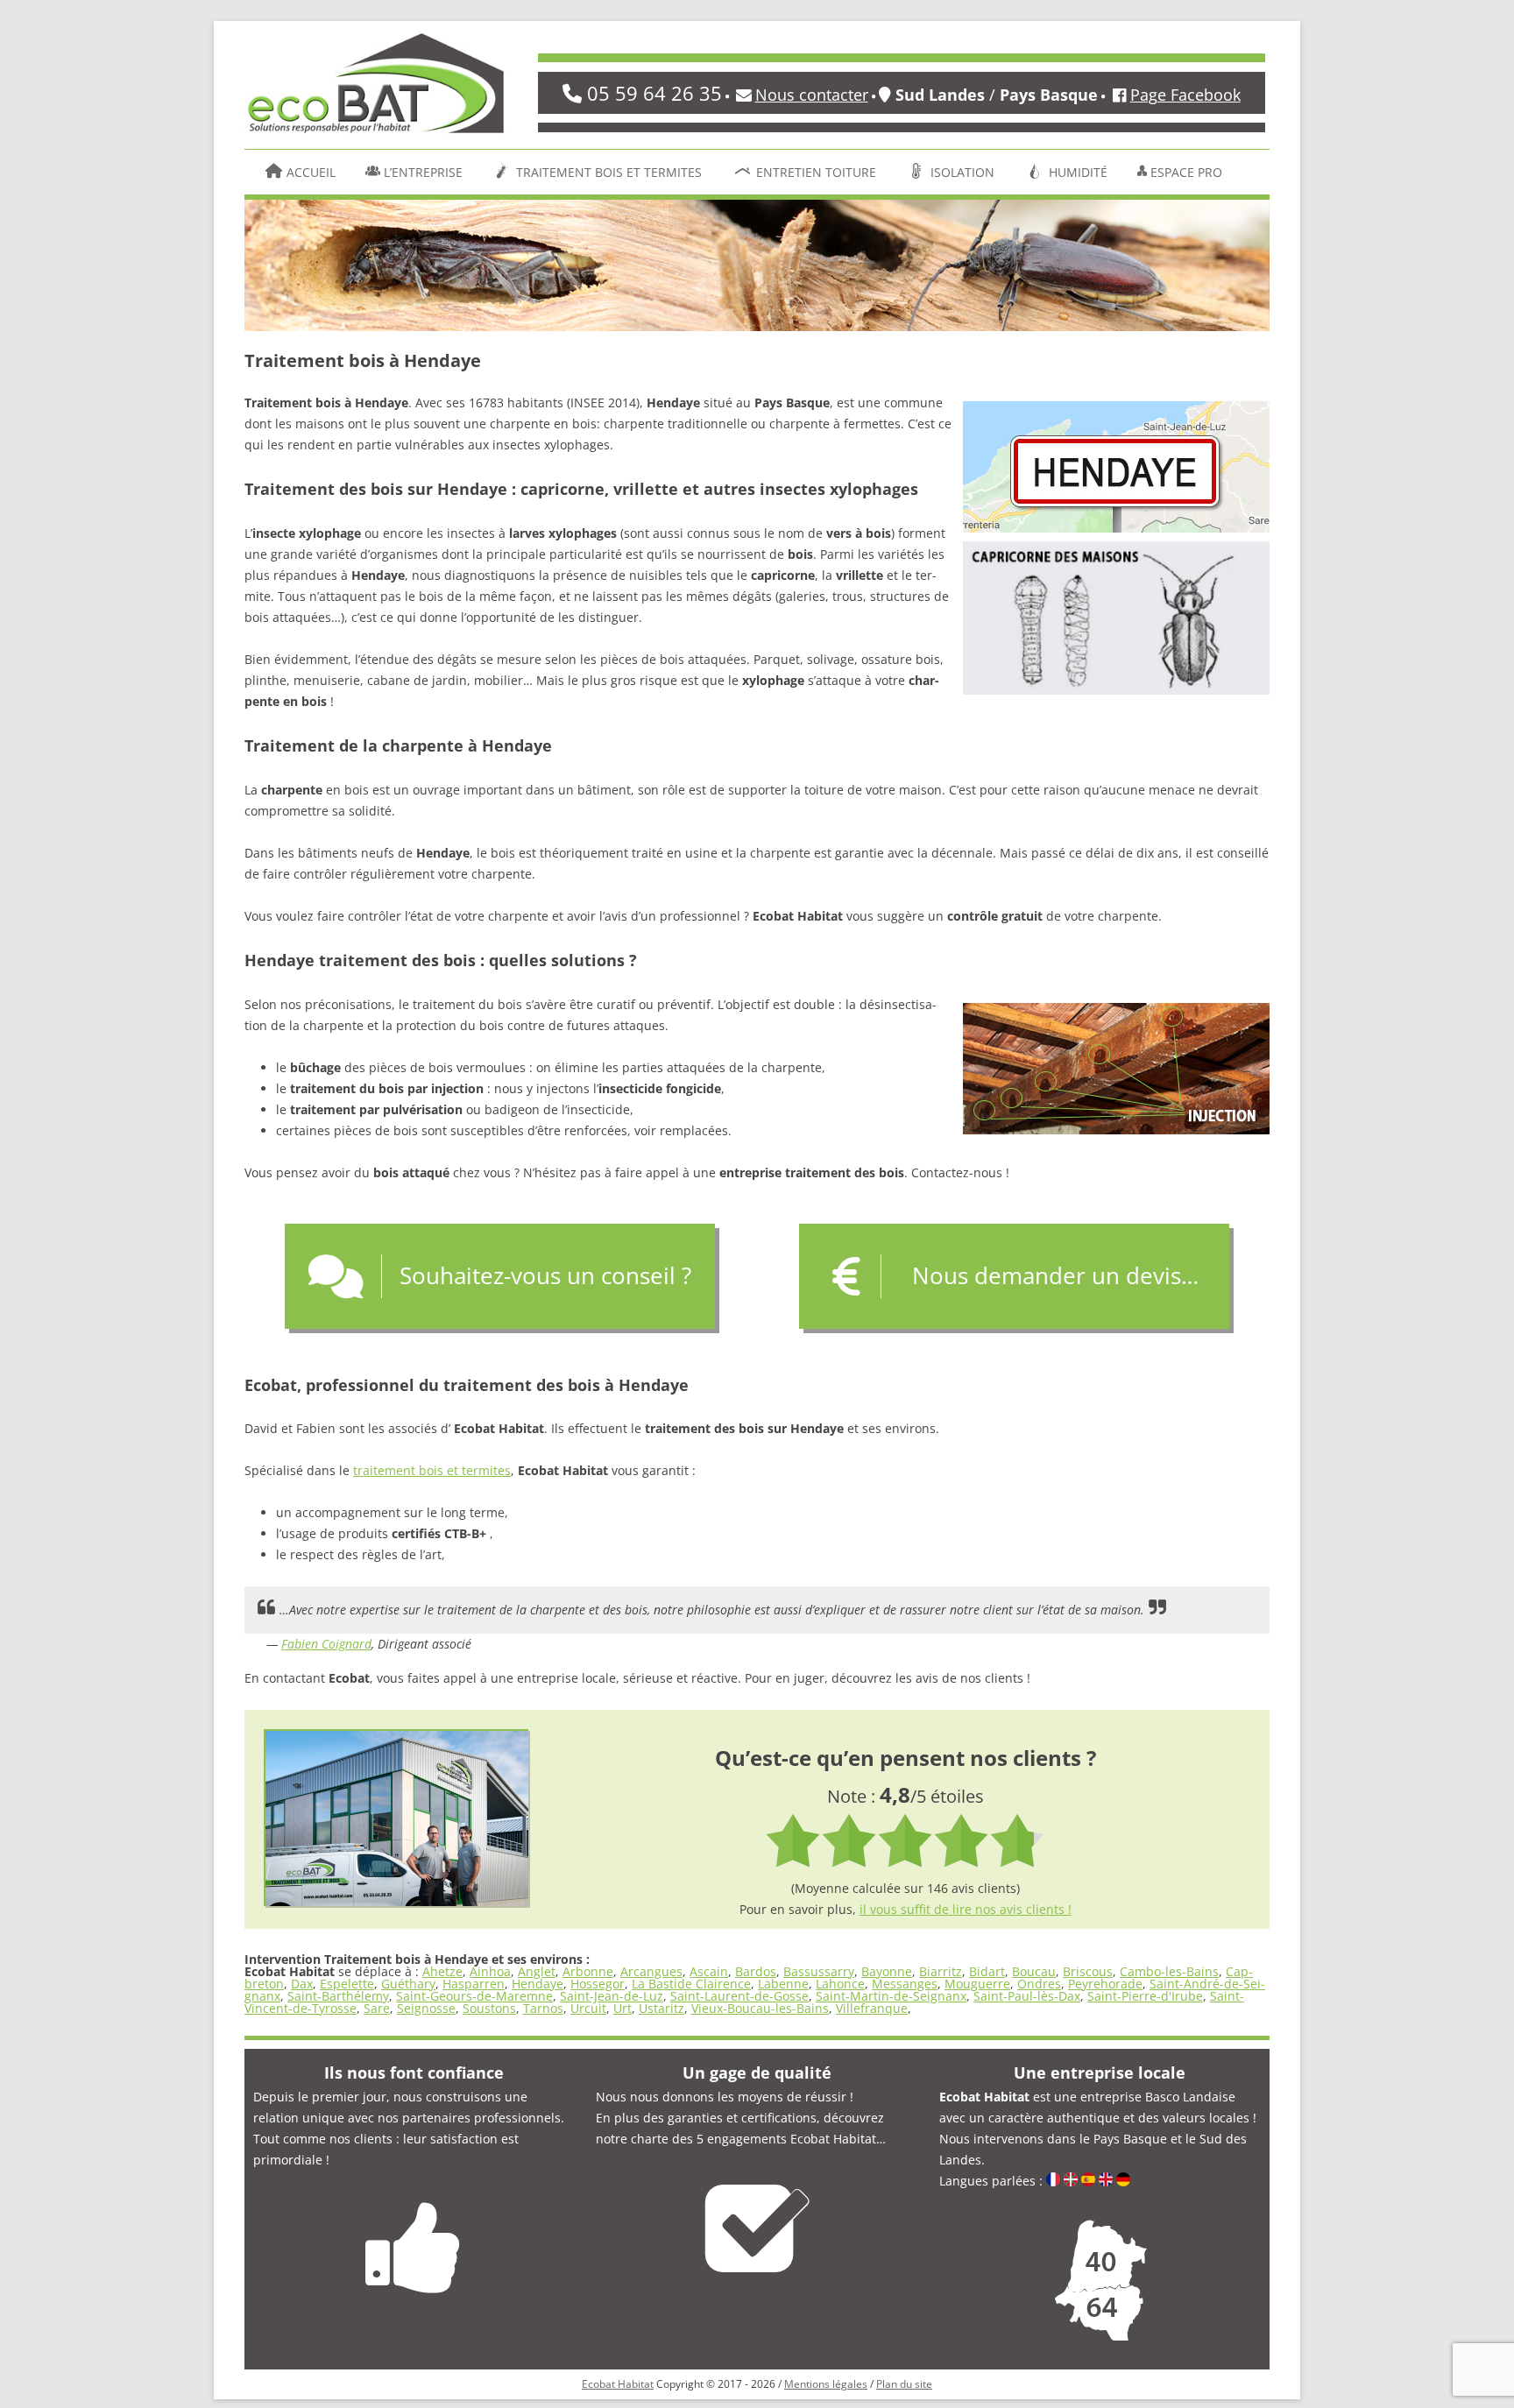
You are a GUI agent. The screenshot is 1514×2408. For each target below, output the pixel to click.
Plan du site (904, 2384)
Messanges (905, 1984)
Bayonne (887, 1971)
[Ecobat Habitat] (376, 89)
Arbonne (588, 1971)
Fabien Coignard (326, 1644)
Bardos (756, 1971)
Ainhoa (490, 1971)
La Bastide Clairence (691, 1984)
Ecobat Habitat (618, 2384)
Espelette (347, 1984)
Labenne (783, 1984)
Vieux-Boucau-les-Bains (760, 2008)
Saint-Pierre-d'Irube (1145, 1996)
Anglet (537, 1971)
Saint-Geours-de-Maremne (474, 1996)
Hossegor (598, 1984)
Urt (623, 2008)
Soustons (489, 2008)
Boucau (1034, 1971)
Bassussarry (819, 1971)
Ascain (709, 1971)
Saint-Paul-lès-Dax (1027, 1996)
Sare (377, 2008)
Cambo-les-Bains (1169, 1971)
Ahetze (442, 1971)
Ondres (1039, 1984)
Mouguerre (977, 1984)
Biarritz (941, 1971)
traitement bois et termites (432, 1470)
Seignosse (426, 2008)
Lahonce (840, 1984)
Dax (302, 1984)
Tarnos (543, 2008)
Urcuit (588, 2008)
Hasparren (474, 1984)
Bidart (987, 1971)
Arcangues (651, 1971)
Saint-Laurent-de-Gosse (739, 1996)
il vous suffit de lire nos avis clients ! (966, 1909)
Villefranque (872, 2008)
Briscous (1088, 1971)
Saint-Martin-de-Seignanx (891, 1996)
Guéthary (408, 1984)
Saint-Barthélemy (338, 1996)
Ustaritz (661, 2008)
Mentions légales (826, 2384)
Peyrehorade (1105, 1984)
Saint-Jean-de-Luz (612, 1996)
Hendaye (538, 1984)
